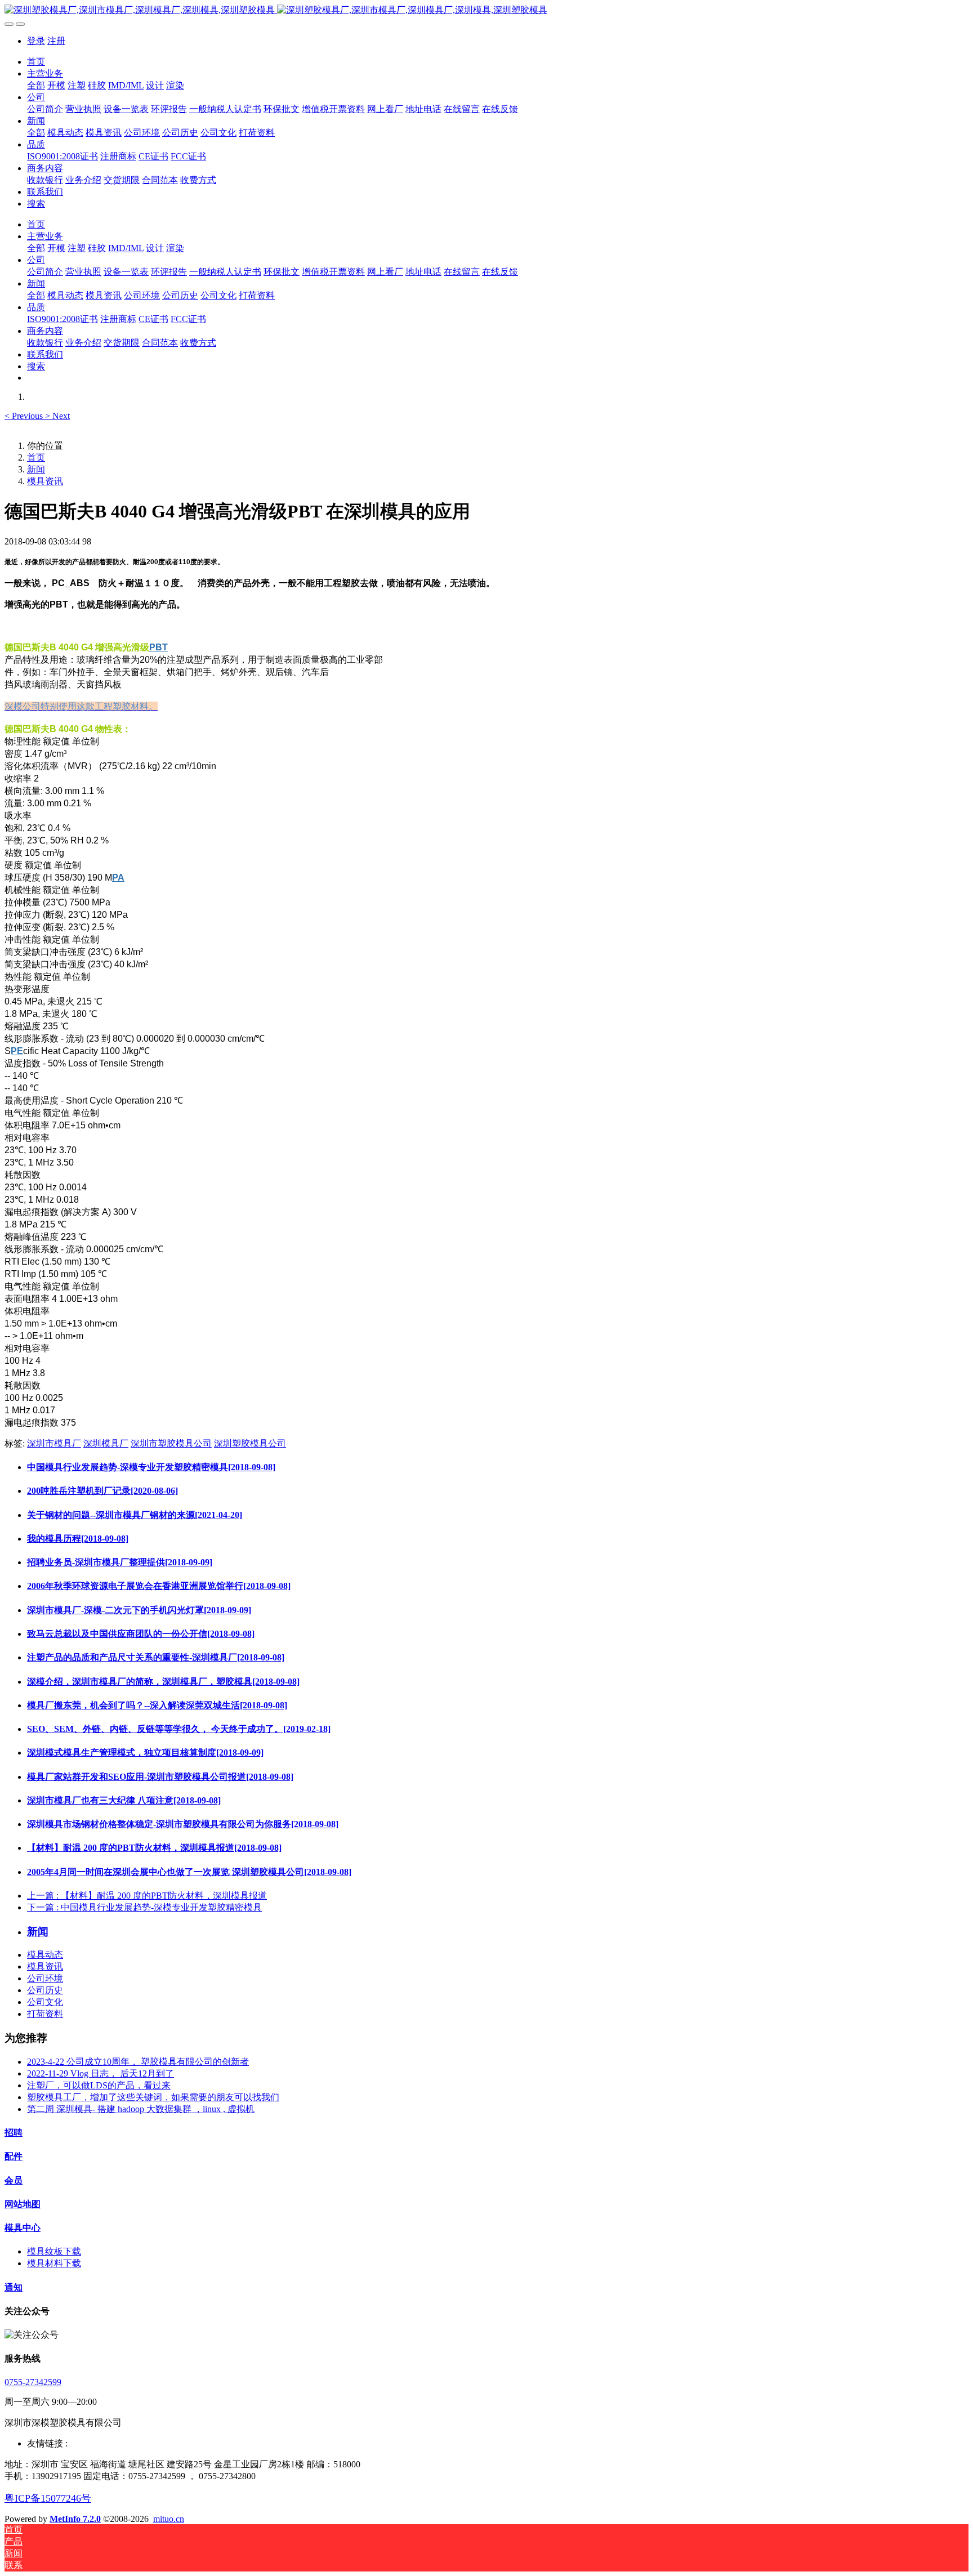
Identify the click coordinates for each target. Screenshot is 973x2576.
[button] (25, 416)
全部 (36, 85)
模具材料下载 (54, 2263)
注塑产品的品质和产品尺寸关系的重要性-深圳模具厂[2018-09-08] (156, 1657)
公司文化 (45, 2002)
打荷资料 (45, 2014)
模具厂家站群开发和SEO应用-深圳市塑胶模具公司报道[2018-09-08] (160, 1777)
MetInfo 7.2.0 (75, 2519)
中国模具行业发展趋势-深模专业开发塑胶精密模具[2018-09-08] (151, 1467)
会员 (14, 2180)
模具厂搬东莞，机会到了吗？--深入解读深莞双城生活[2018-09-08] (157, 1705)
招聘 (14, 2133)
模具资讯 (45, 481)
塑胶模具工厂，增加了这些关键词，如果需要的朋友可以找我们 (153, 2097)
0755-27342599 (33, 2382)
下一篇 (144, 1907)
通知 (14, 2287)
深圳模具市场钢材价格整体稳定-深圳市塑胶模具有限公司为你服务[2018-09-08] (183, 1824)
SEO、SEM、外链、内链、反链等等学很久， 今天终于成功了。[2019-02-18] (179, 1729)
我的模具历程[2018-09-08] (78, 1539)
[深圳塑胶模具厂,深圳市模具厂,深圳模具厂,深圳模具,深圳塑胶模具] (486, 10)
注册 (56, 41)
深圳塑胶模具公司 (250, 1443)
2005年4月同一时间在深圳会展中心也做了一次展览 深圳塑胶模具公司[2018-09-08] (189, 1872)
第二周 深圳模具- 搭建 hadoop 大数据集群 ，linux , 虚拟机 (141, 2109)
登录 (36, 41)
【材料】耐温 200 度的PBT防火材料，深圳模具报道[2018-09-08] (154, 1848)
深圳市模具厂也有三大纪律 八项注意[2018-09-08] (124, 1800)
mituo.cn (169, 2519)
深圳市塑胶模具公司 (171, 1443)
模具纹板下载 (54, 2251)
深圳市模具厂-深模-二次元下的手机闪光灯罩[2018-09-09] (139, 1610)
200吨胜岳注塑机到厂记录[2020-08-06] (102, 1491)
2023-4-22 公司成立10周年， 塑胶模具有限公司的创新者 (138, 2062)
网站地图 (23, 2204)
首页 (36, 62)
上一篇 (147, 1896)
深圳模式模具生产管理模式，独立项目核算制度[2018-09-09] (145, 1753)
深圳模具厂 (106, 1443)
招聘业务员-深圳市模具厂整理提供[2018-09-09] (120, 1562)
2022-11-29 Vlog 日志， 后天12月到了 (101, 2073)
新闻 (36, 469)
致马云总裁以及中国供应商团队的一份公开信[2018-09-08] (141, 1634)
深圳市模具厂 (54, 1443)
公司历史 (45, 1990)
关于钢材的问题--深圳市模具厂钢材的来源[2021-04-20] (135, 1515)
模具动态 (45, 1955)
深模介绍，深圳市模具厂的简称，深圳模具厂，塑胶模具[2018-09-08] (163, 1682)
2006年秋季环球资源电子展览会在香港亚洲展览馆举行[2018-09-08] (159, 1586)
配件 (14, 2156)
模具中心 (23, 2228)
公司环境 (45, 1978)
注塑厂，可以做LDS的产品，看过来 (99, 2085)
